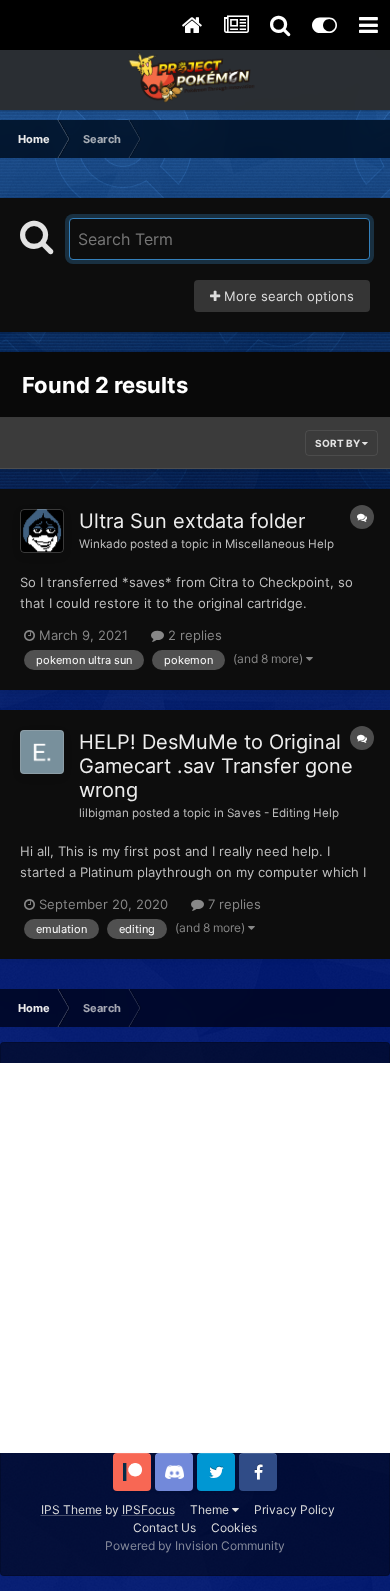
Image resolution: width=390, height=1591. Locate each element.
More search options (287, 296)
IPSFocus (148, 1509)
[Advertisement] (195, 1258)
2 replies (193, 635)
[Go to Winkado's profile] (42, 531)
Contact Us (164, 1527)
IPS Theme (71, 1509)
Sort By (338, 443)
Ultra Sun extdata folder (192, 521)
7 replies (232, 904)
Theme (211, 1509)
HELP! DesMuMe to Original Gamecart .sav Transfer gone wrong (216, 766)
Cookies (234, 1527)
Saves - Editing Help (283, 813)
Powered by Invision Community (195, 1545)
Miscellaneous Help (279, 544)
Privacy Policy (294, 1509)
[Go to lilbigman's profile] (42, 752)
